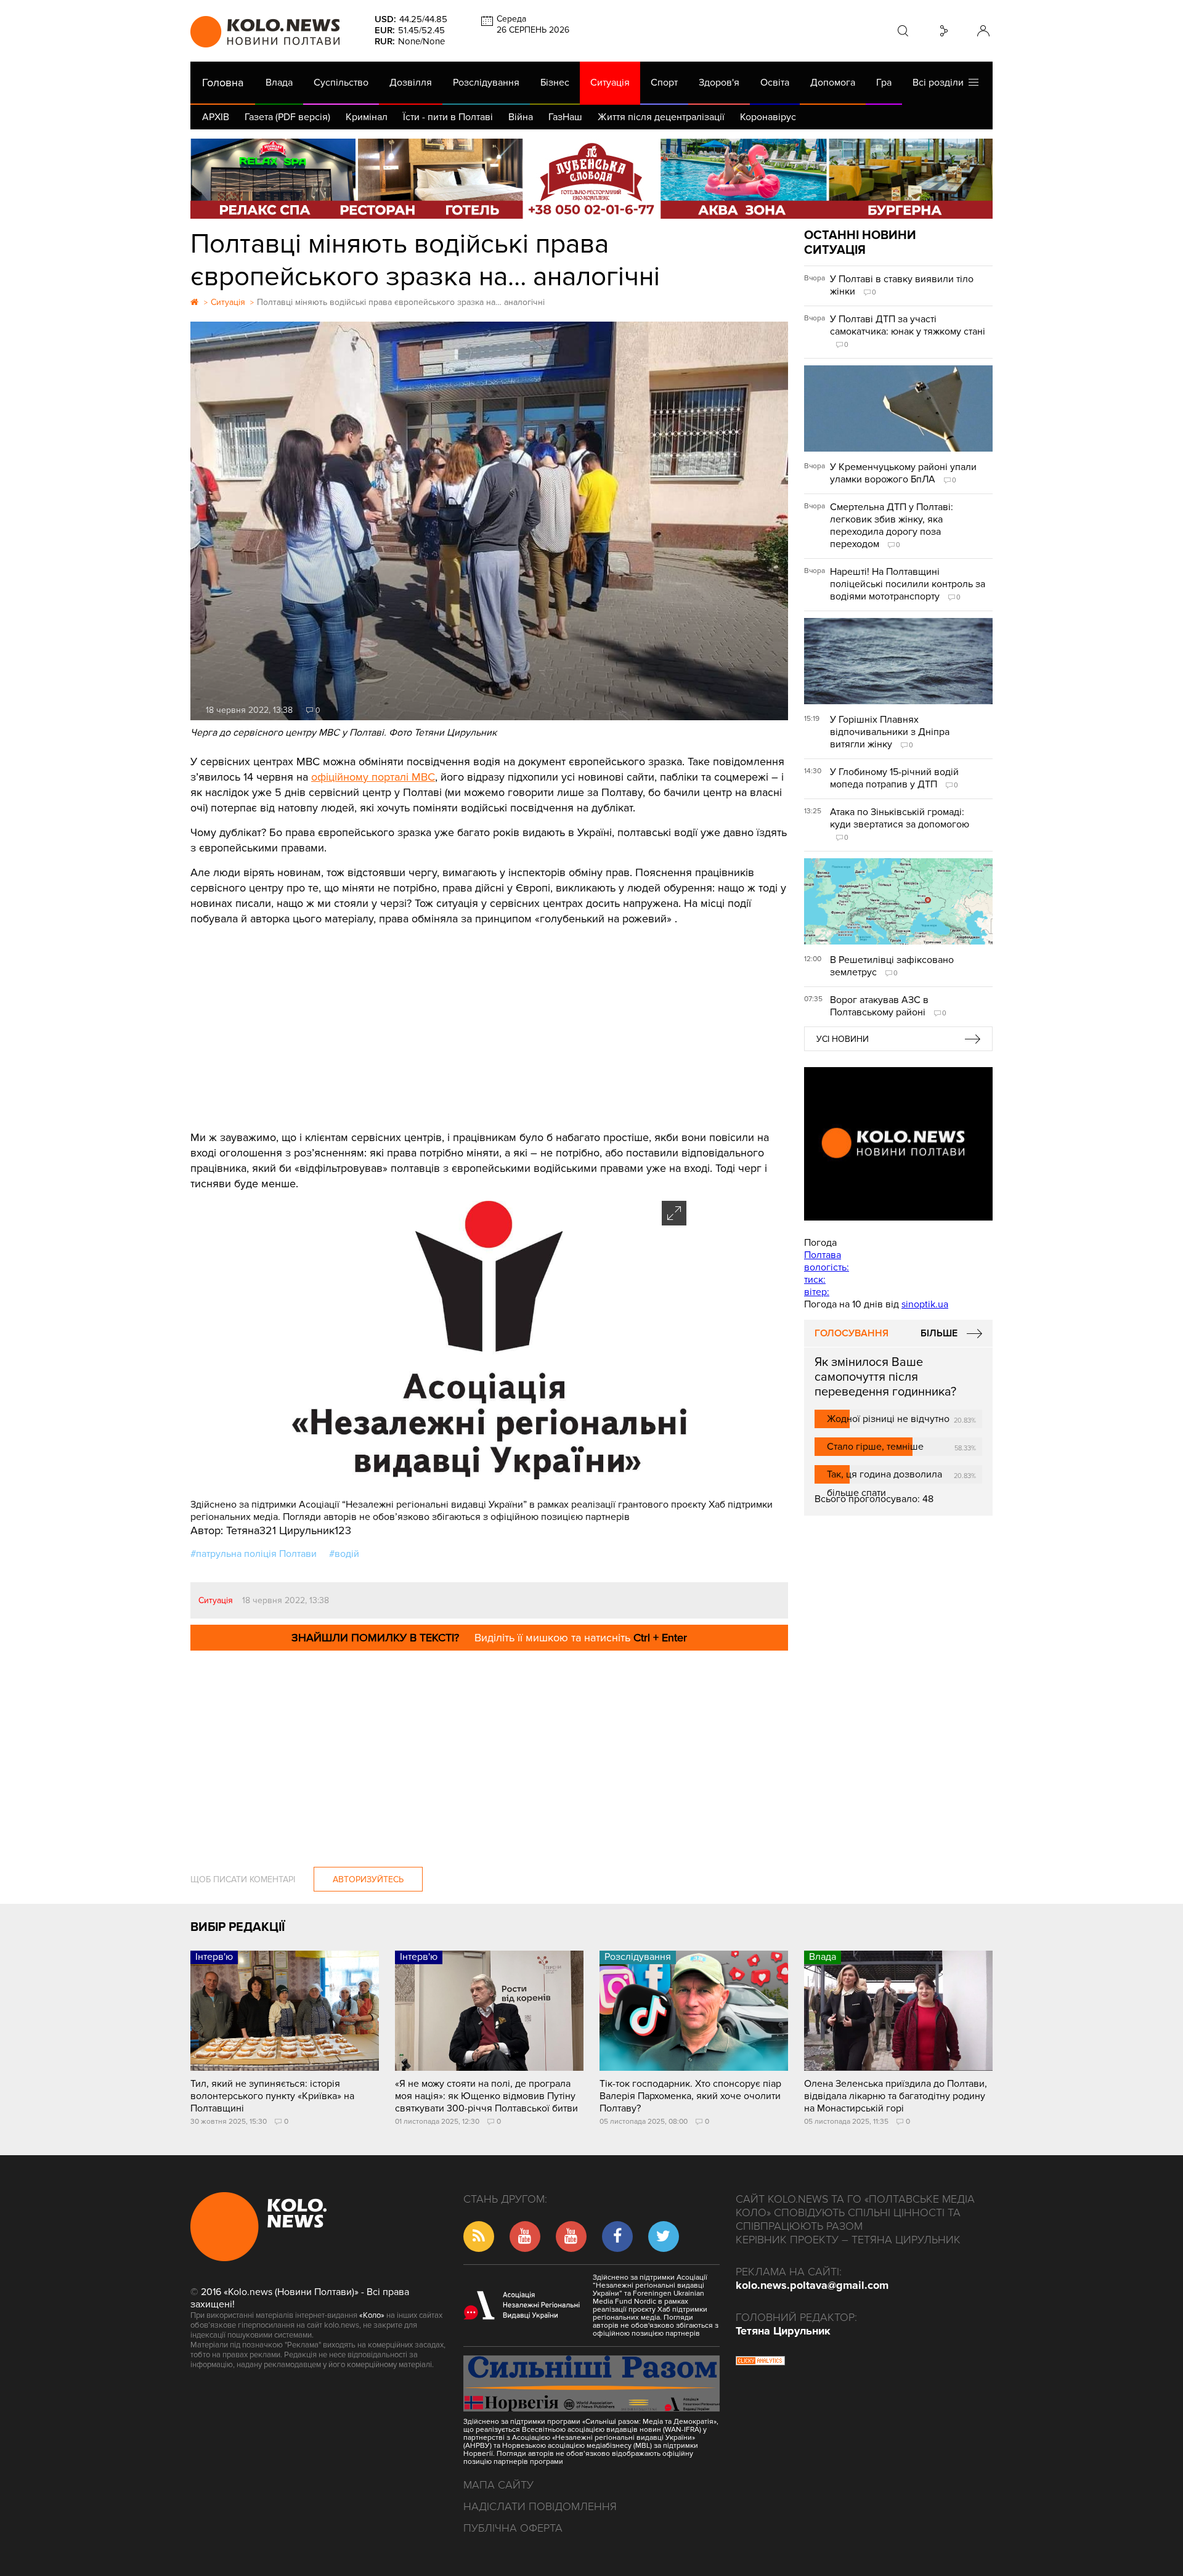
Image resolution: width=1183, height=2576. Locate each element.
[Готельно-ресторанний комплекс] (591, 179)
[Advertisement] (489, 1019)
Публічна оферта (513, 2528)
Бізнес (555, 83)
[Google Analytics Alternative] (760, 2362)
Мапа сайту (498, 2485)
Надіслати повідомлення (540, 2506)
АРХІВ (216, 117)
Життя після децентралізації (661, 117)
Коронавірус (768, 117)
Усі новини (843, 1039)
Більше (939, 1333)
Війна (521, 117)
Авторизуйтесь (368, 1879)
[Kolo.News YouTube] (898, 1144)
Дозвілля (411, 83)
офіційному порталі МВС (373, 777)
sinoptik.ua (925, 1304)
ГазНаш (565, 117)
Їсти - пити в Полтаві (448, 117)
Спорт (664, 83)
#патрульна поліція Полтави (254, 1554)
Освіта (775, 83)
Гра (884, 83)
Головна (223, 83)
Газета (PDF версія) (287, 117)
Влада (279, 83)
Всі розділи (941, 83)
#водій (344, 1554)
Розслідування (486, 83)
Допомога (833, 83)
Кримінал (367, 117)
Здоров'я (719, 83)
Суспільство (341, 83)
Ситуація (610, 83)
